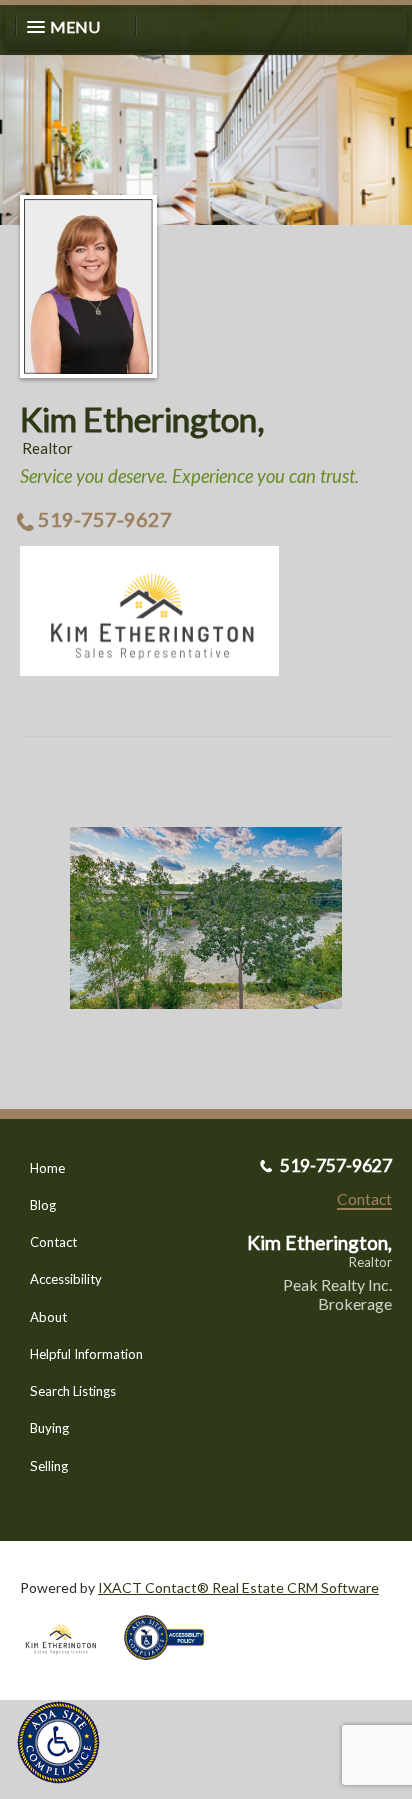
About (48, 1317)
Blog (43, 1205)
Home (47, 1168)
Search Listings (73, 1391)
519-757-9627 (105, 519)
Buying (49, 1428)
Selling (49, 1466)
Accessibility (66, 1279)
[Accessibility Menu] (58, 1742)
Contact (53, 1242)
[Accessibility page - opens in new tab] (172, 1666)
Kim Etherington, (142, 419)
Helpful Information (86, 1354)
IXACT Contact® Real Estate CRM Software (238, 1587)
